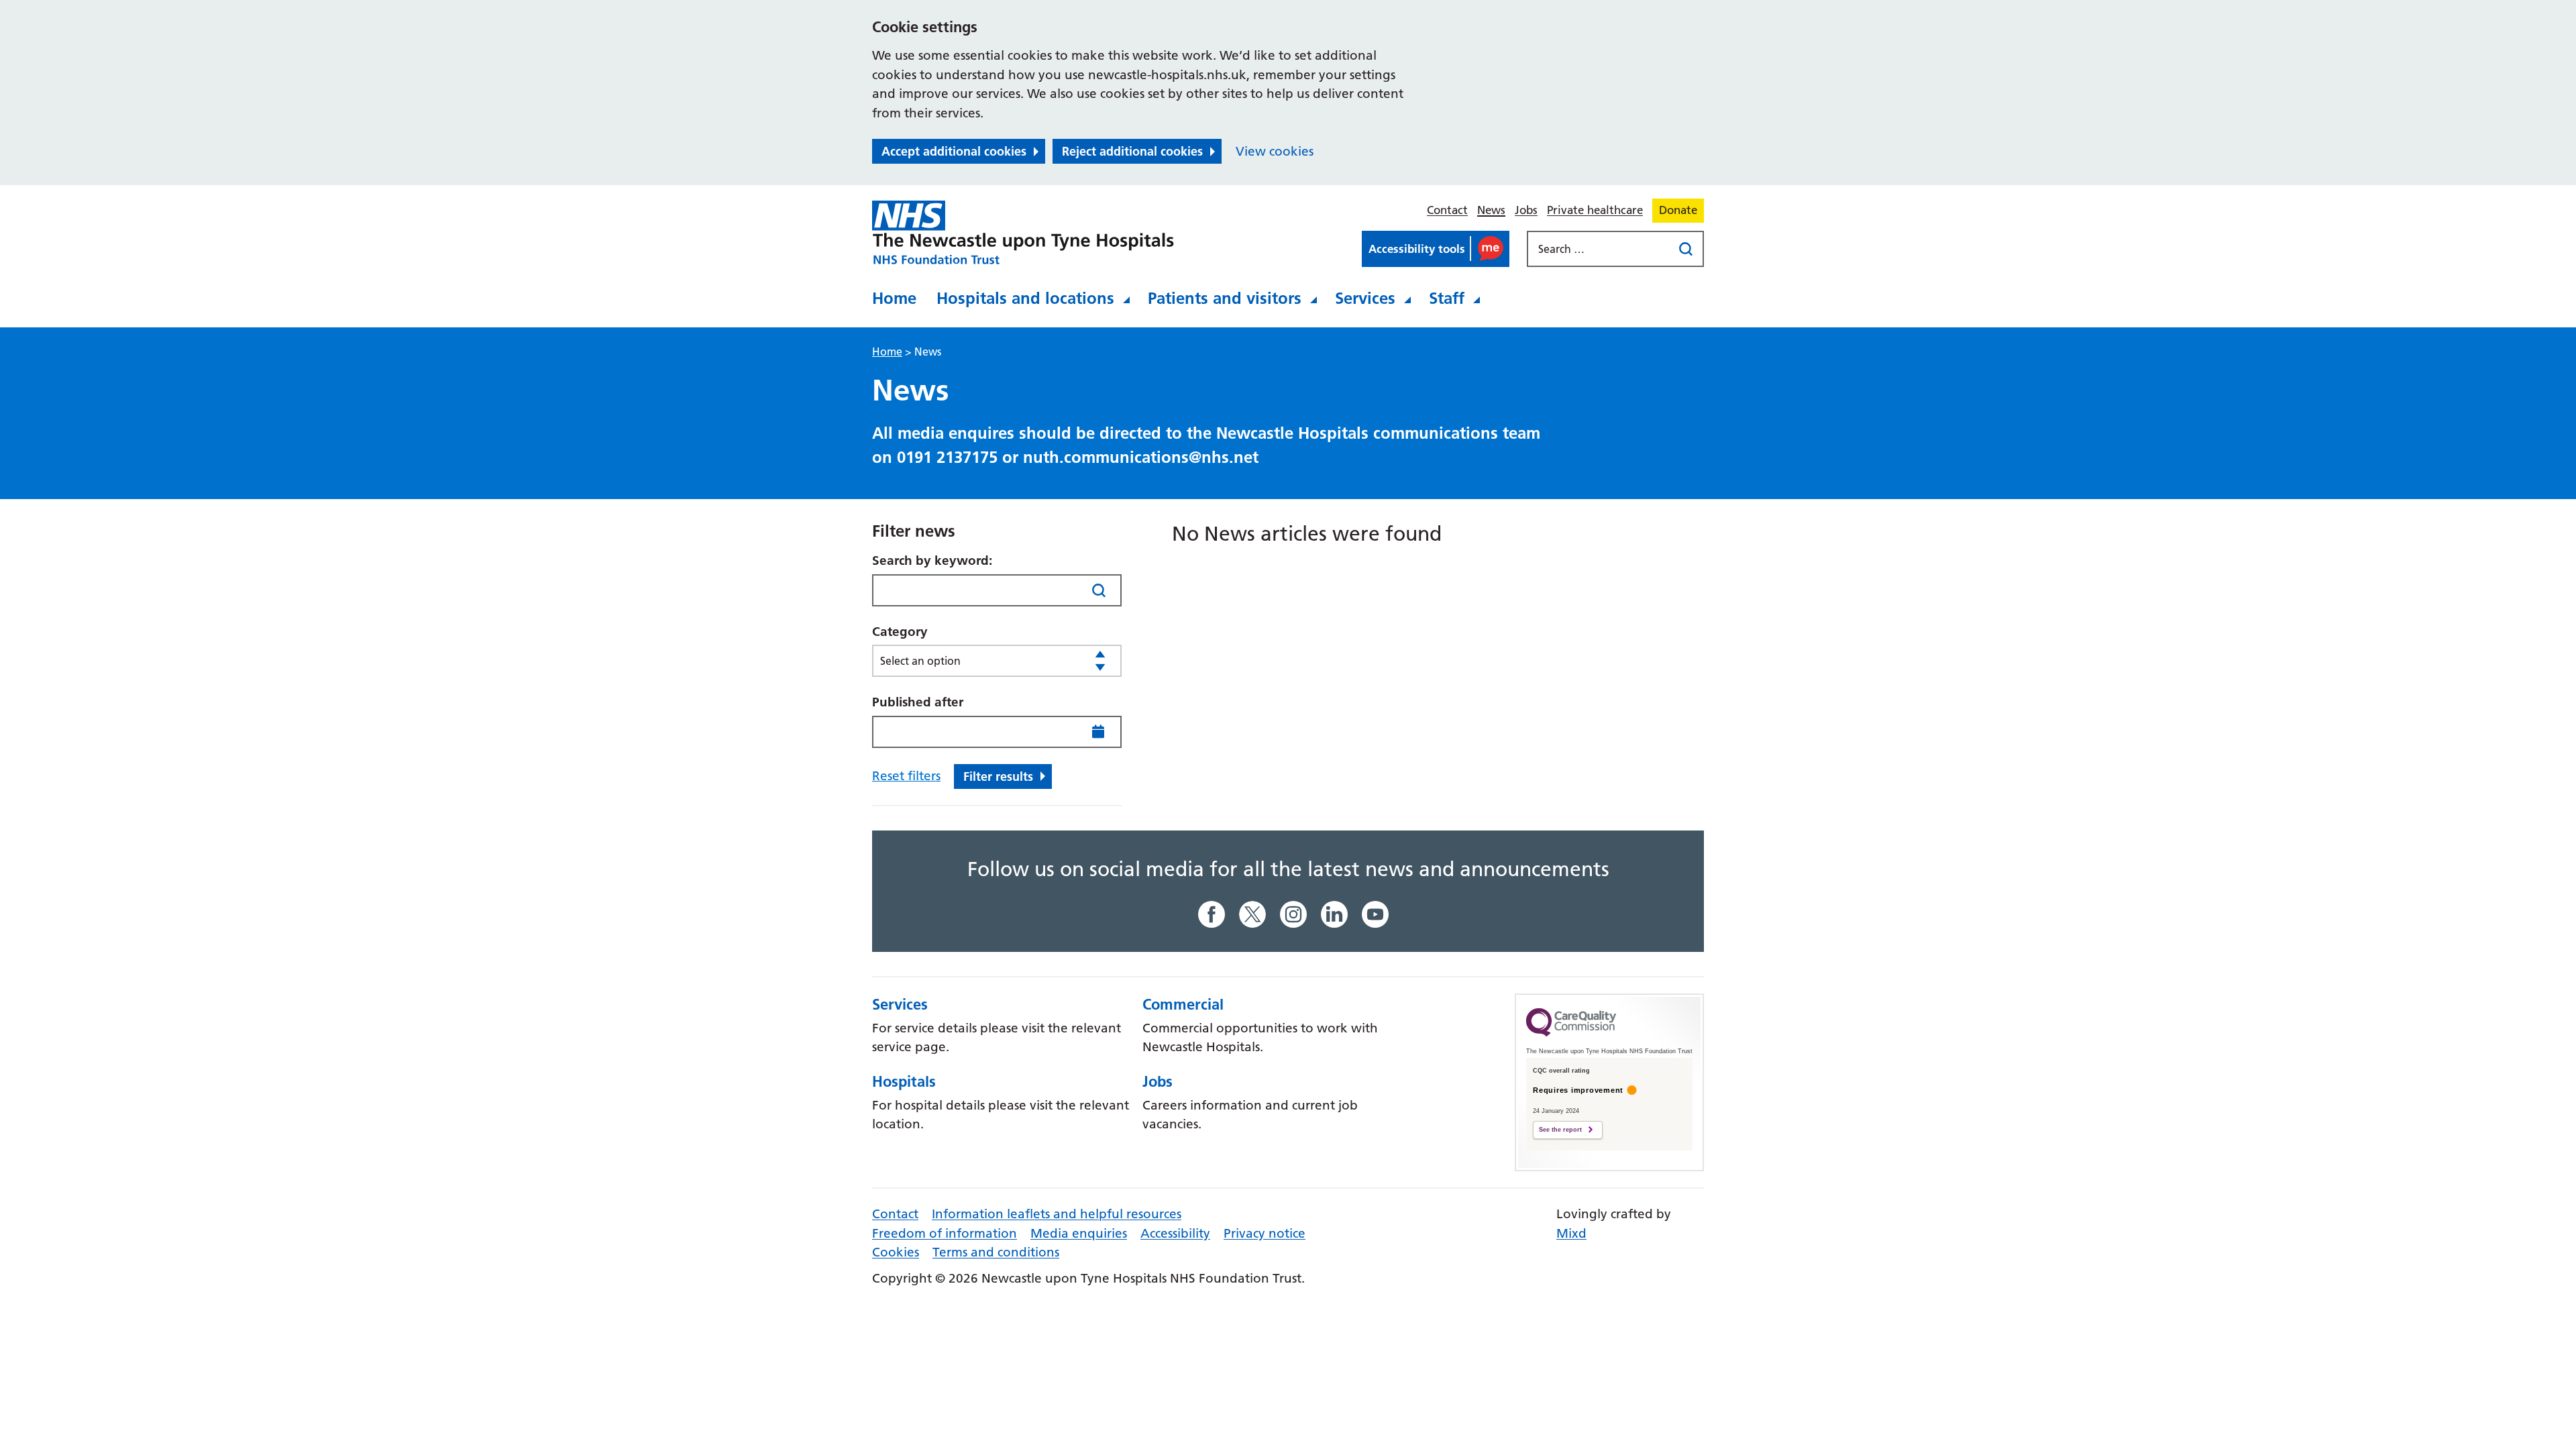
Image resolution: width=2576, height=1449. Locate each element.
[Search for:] (1601, 249)
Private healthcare (1595, 210)
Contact (1447, 210)
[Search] (1098, 590)
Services (1365, 298)
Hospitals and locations (1025, 298)
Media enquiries (1079, 1233)
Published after (918, 702)
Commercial (1183, 1004)
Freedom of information (945, 1233)
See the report (1560, 1130)
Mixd (1571, 1233)
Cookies (896, 1252)
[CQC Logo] (1571, 1033)
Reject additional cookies (1132, 151)
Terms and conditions (996, 1252)
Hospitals (904, 1081)
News (1491, 210)
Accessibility (1175, 1233)
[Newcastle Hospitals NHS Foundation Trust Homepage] (1023, 233)
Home (894, 298)
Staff (1447, 298)
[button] (1436, 249)
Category (900, 632)
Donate (1678, 210)
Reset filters (906, 776)
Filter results (998, 776)
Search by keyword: (932, 560)
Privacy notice (1265, 1233)
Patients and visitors (1225, 298)
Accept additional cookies (954, 151)
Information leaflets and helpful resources (1057, 1214)
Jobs (1526, 210)
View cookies (1275, 151)
